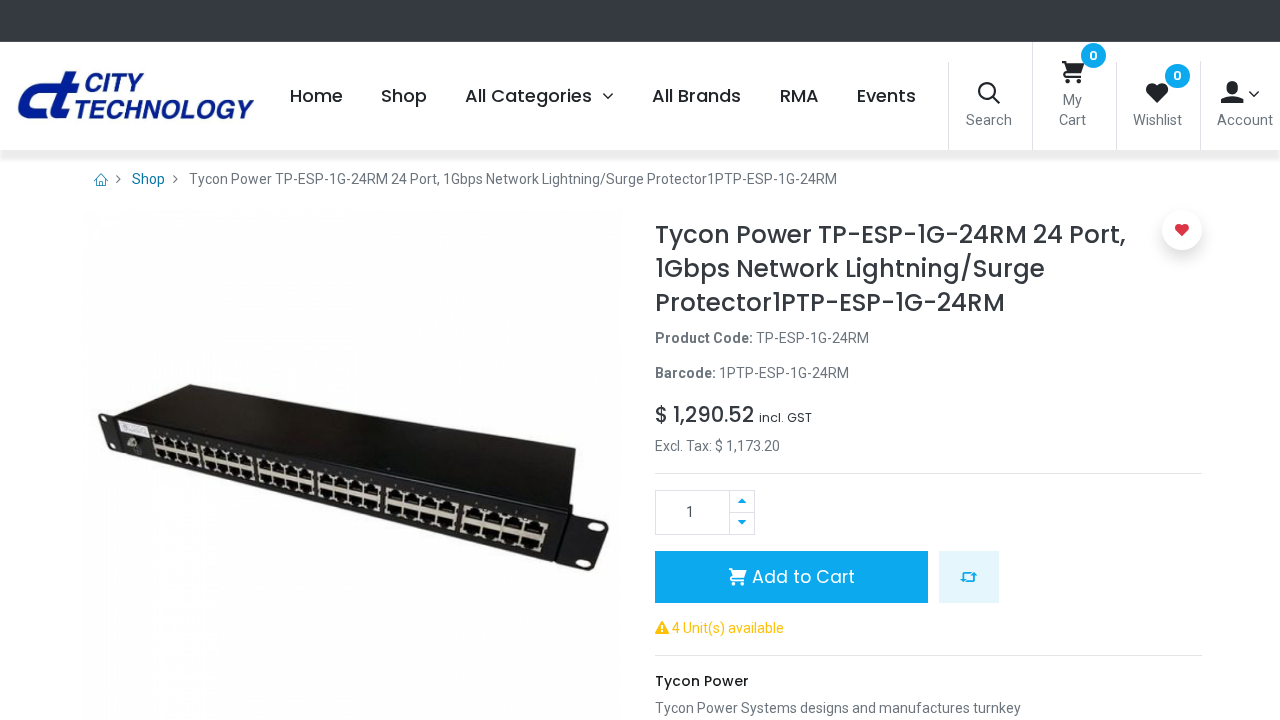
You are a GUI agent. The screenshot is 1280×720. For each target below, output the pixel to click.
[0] (1073, 73)
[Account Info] (1240, 93)
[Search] (989, 94)
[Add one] (742, 501)
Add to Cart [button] (801, 577)
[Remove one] (742, 523)
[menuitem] (315, 96)
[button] (969, 577)
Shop (148, 179)
